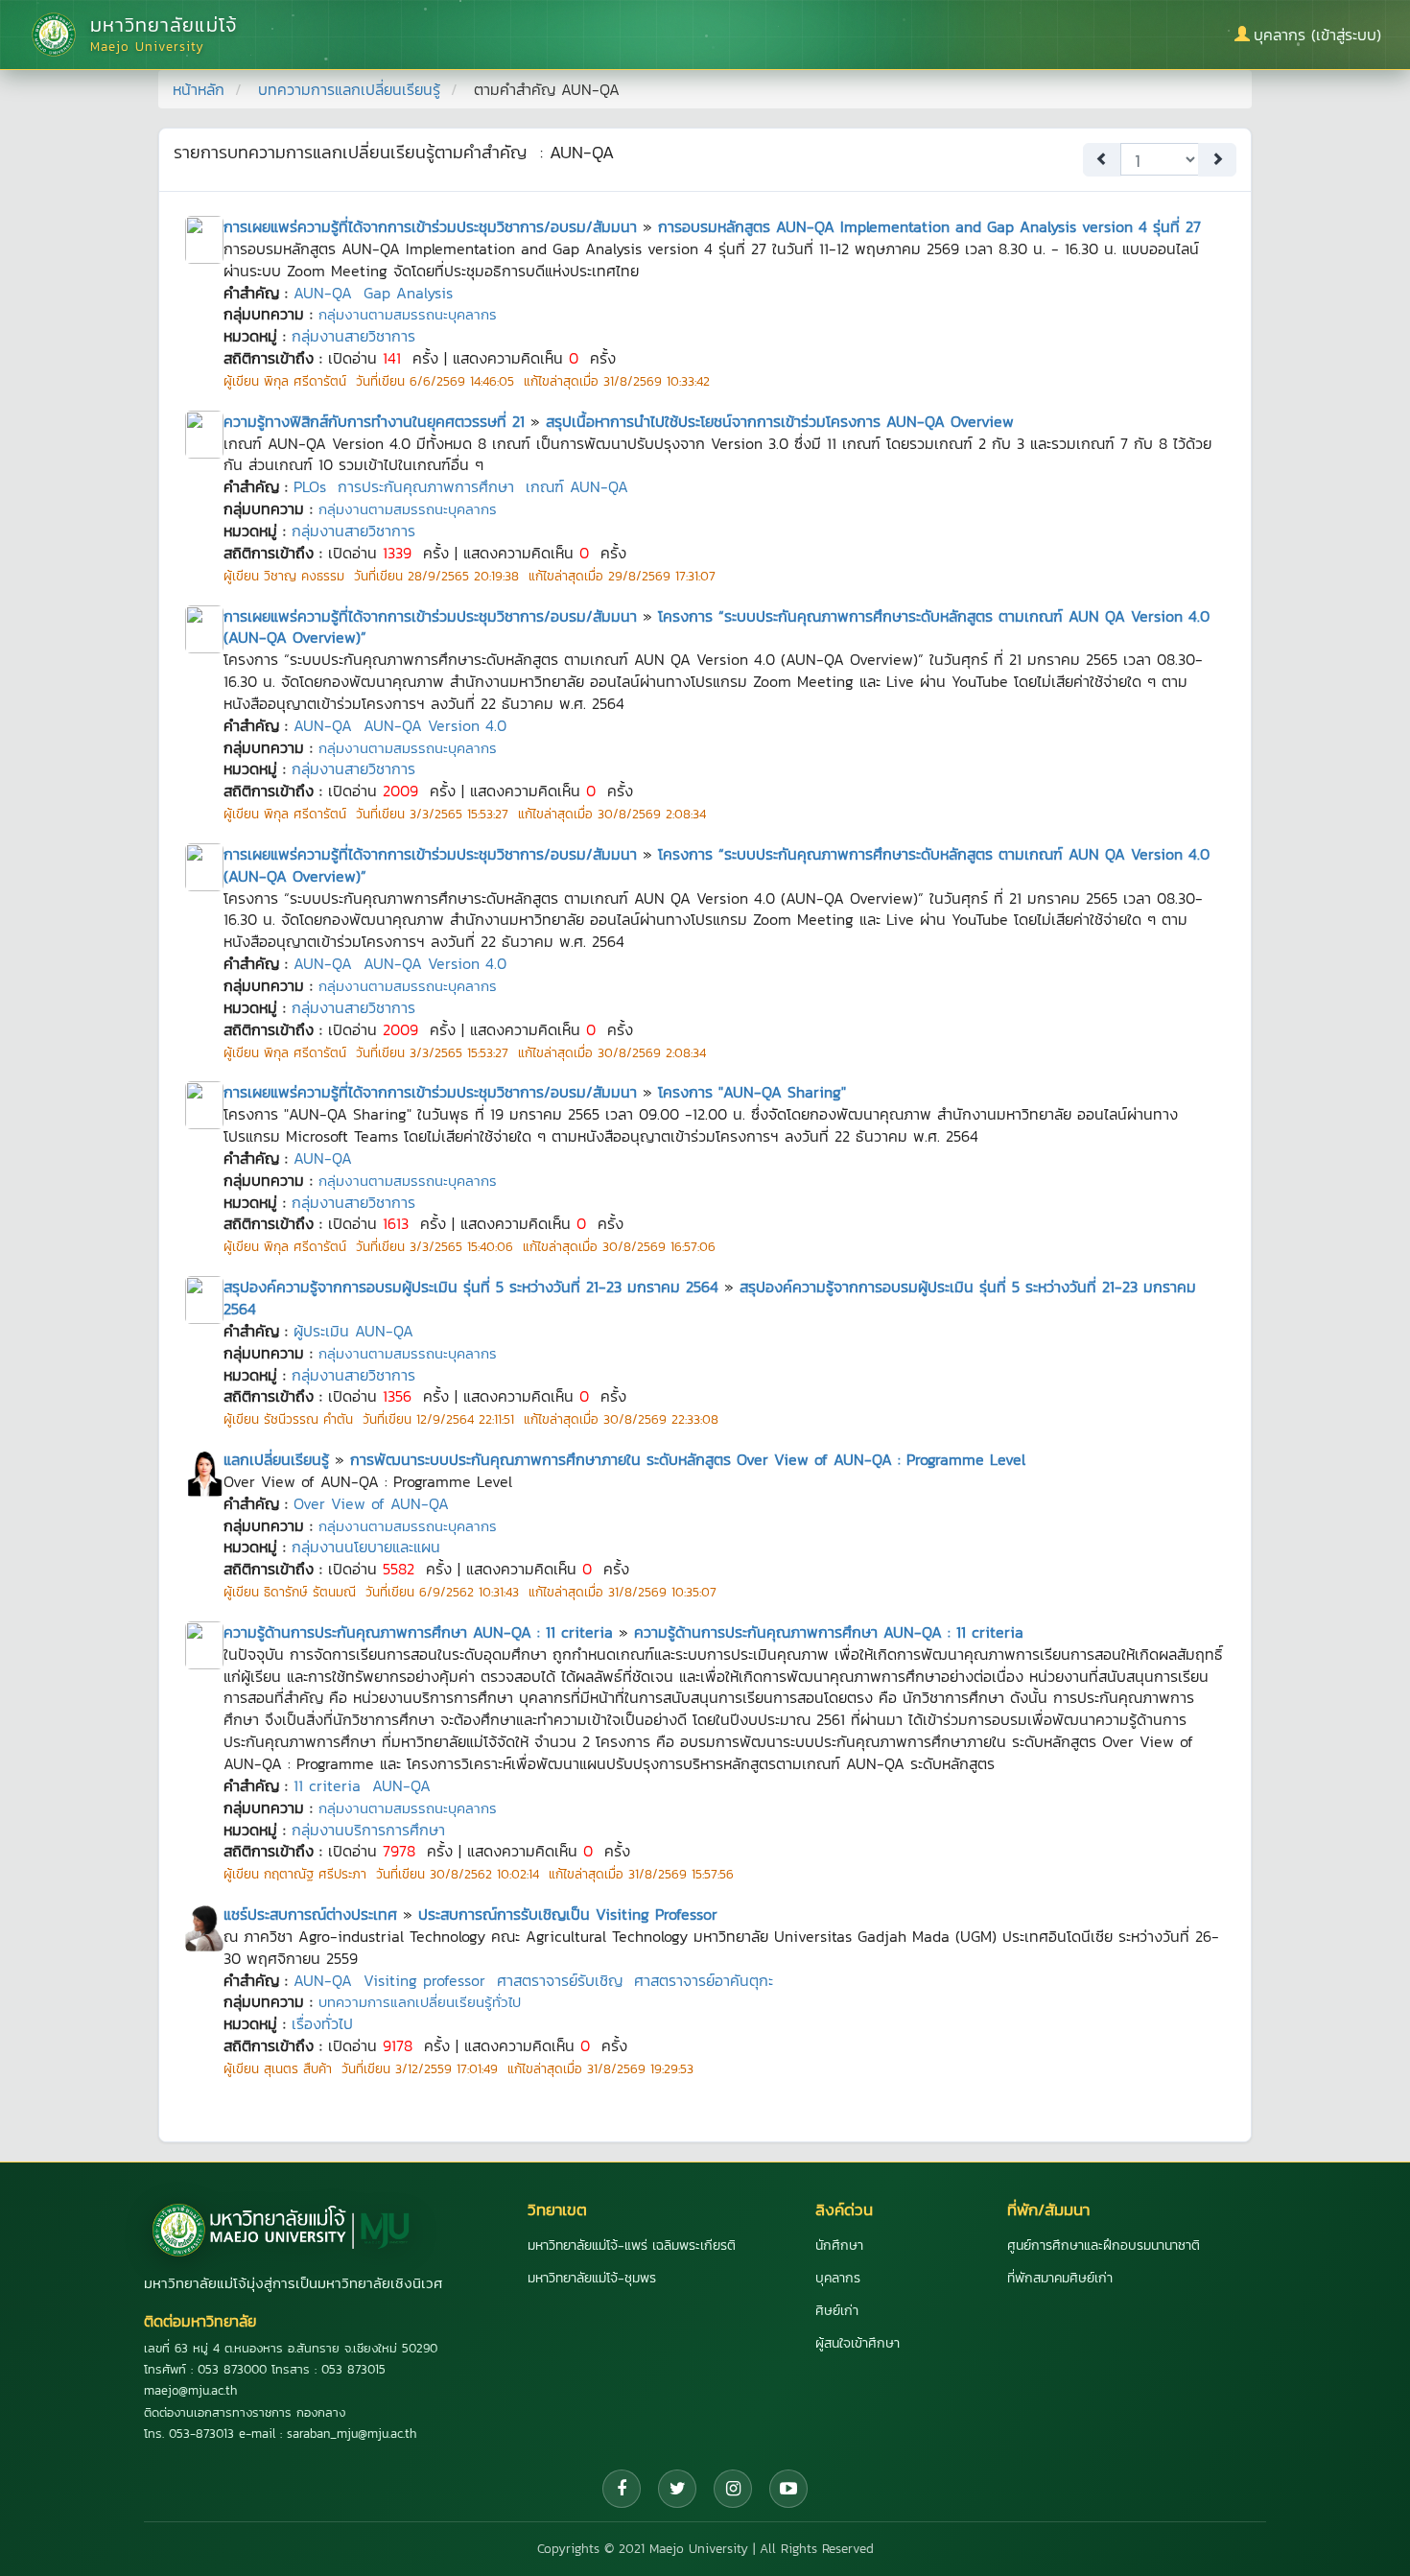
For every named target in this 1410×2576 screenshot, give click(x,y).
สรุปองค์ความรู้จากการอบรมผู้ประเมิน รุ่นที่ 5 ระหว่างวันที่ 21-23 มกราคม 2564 (471, 1287)
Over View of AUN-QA (371, 1503)
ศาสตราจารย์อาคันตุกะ (704, 1980)
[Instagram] (733, 2489)
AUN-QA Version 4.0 (435, 725)
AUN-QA (323, 293)
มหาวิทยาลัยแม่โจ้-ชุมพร (592, 2278)
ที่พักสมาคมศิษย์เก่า (1060, 2278)
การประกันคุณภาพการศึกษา (426, 486)
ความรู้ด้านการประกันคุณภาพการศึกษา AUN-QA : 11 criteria (418, 1632)
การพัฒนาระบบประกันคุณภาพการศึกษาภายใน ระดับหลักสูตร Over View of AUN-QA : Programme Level (688, 1459)
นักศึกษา (839, 2245)
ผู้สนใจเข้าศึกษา (858, 2343)
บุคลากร (838, 2278)
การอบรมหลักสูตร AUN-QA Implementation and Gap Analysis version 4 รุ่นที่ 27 (929, 226)
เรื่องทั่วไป (322, 2023)
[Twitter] (677, 2489)
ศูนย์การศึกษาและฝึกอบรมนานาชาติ (1104, 2245)
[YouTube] (788, 2489)
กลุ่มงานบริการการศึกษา (368, 1830)
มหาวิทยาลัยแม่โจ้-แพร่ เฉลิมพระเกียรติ (632, 2245)
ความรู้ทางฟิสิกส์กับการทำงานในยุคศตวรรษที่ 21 (374, 421)
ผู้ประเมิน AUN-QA (353, 1331)
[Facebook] (622, 2489)
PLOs (310, 486)
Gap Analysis (408, 293)
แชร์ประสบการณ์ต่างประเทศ (310, 1914)
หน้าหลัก (199, 89)
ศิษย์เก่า (837, 2311)
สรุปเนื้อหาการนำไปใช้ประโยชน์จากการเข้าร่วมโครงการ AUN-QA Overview (780, 421)
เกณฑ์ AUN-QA (577, 486)
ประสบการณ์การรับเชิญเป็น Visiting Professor (568, 1914)
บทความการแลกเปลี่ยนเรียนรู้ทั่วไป (420, 2002)
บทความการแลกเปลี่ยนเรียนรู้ (349, 89)
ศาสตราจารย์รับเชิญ (560, 1980)
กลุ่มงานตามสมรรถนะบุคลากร (408, 314)
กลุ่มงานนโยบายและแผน (366, 1547)
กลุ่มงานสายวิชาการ (353, 336)
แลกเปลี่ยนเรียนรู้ (276, 1459)
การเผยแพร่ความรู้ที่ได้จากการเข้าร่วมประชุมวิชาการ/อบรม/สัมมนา (430, 226)
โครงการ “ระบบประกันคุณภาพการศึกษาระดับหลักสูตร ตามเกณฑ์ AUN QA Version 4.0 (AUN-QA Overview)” (717, 627)
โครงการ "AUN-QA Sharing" (752, 1092)
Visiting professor (424, 1980)
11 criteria (327, 1785)
